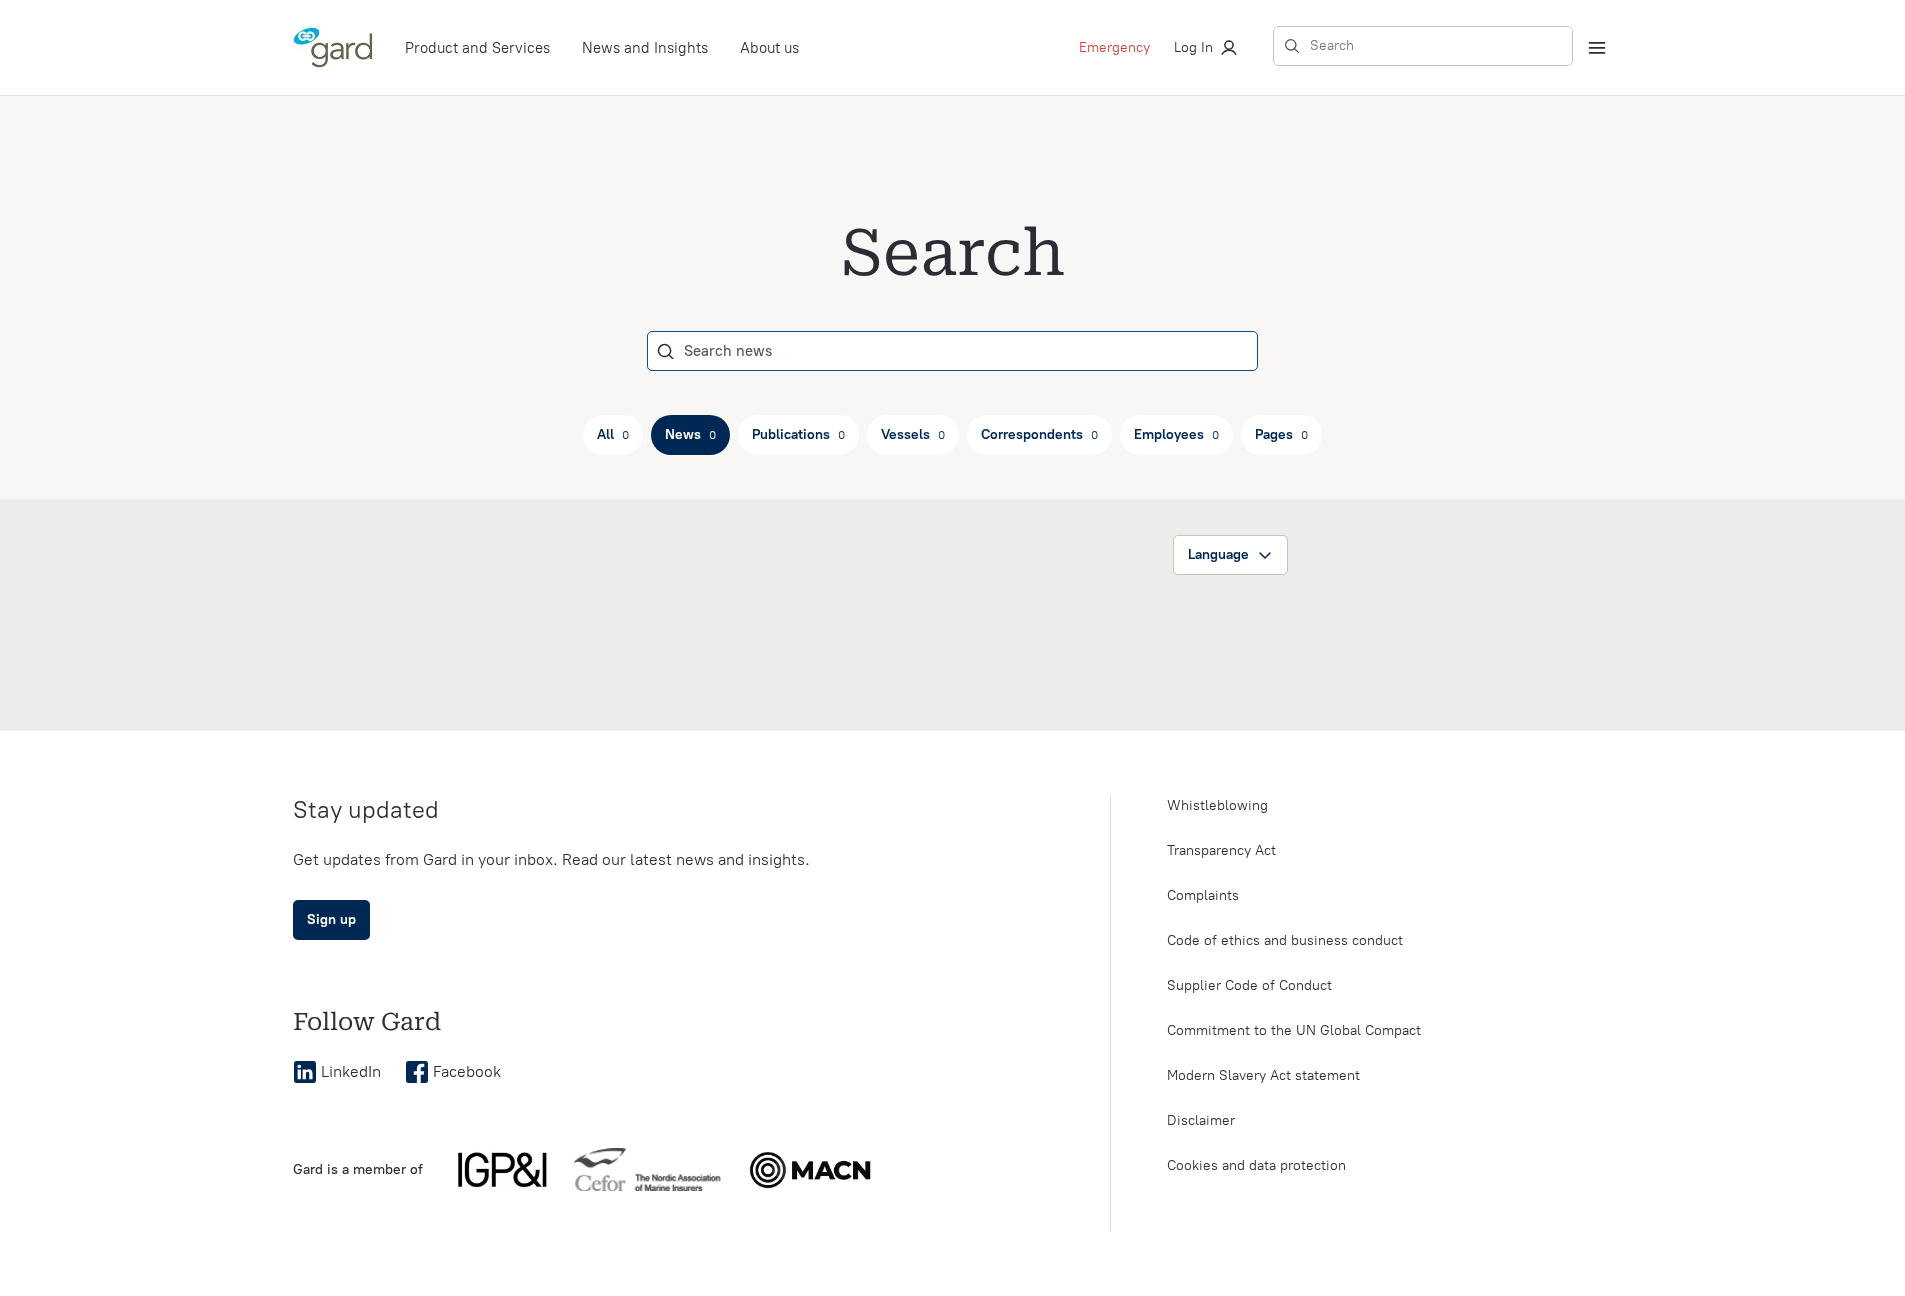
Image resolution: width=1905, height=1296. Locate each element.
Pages (1281, 434)
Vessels (913, 434)
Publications (798, 434)
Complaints (1203, 895)
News (690, 434)
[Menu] (1597, 48)
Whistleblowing (1217, 805)
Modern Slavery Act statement (1263, 1075)
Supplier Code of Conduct (1249, 985)
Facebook (467, 1071)
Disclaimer (1201, 1120)
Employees (1176, 434)
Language (1218, 554)
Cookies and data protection (1256, 1165)
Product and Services (477, 48)
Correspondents (1039, 434)
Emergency (1114, 47)
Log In (1193, 47)
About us (769, 48)
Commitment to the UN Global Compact (1294, 1030)
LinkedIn (351, 1071)
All (613, 434)
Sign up (331, 919)
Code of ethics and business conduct (1285, 940)
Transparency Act (1221, 850)
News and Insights (645, 48)
